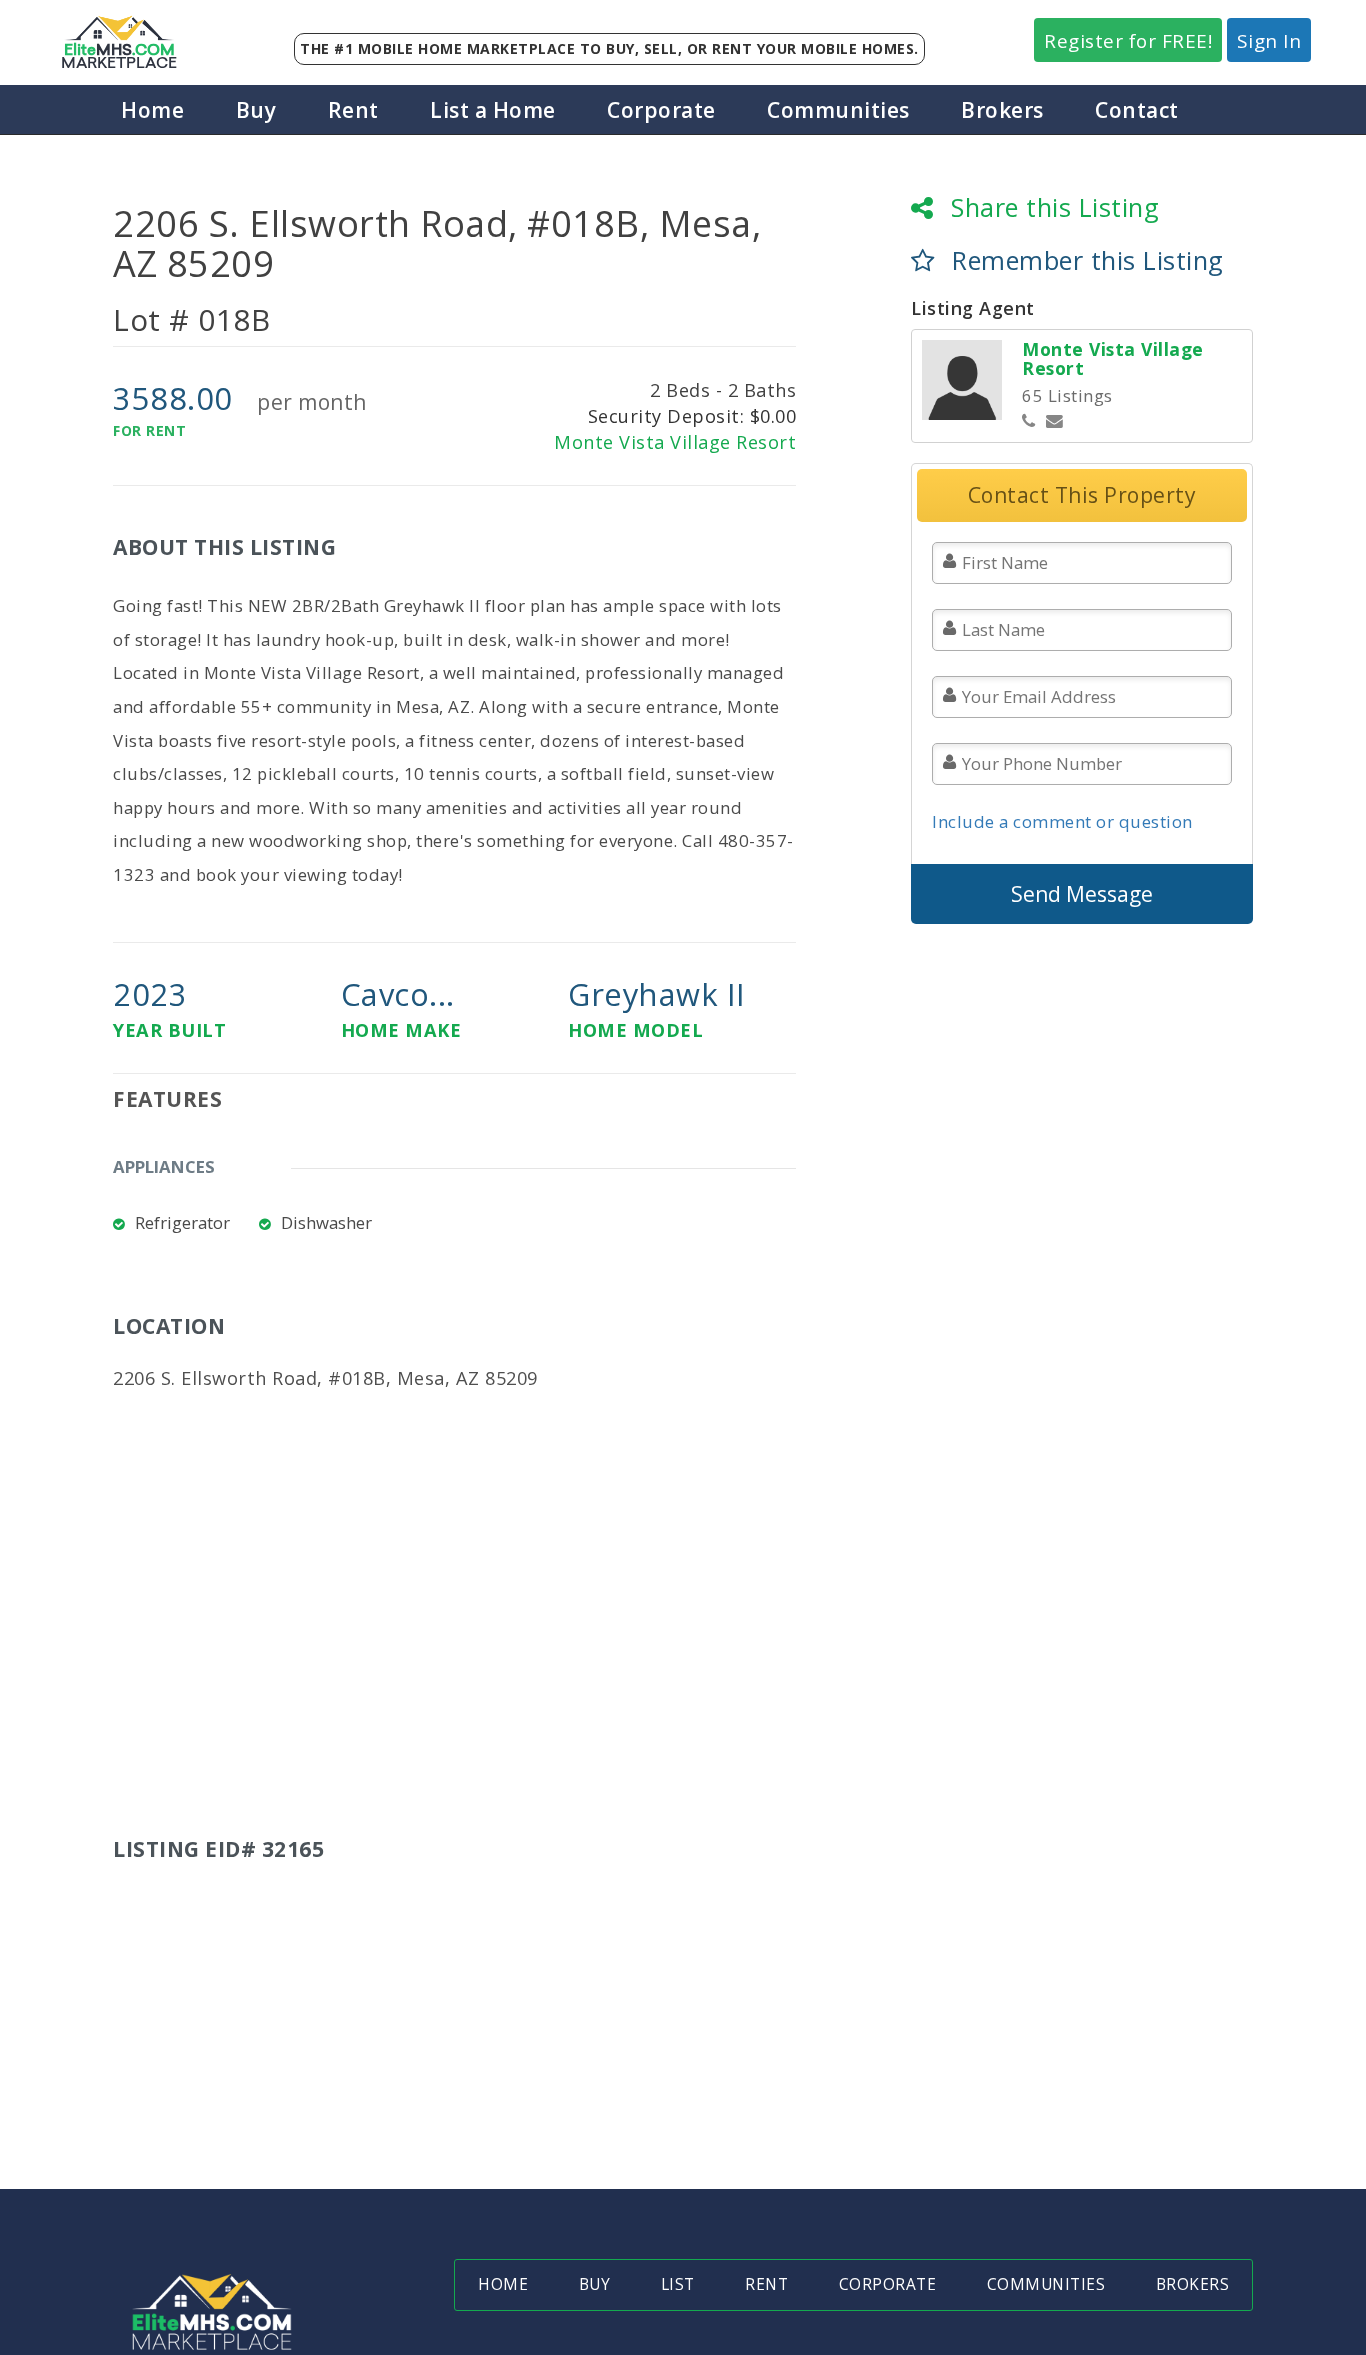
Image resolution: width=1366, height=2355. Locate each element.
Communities (838, 110)
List (678, 2284)
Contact (1137, 110)
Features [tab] (167, 1099)
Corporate (661, 110)
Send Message (1082, 894)
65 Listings (1067, 395)
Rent (353, 110)
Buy (256, 110)
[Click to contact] (1055, 421)
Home (152, 110)
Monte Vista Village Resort (675, 442)
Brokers (1002, 110)
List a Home (493, 110)
